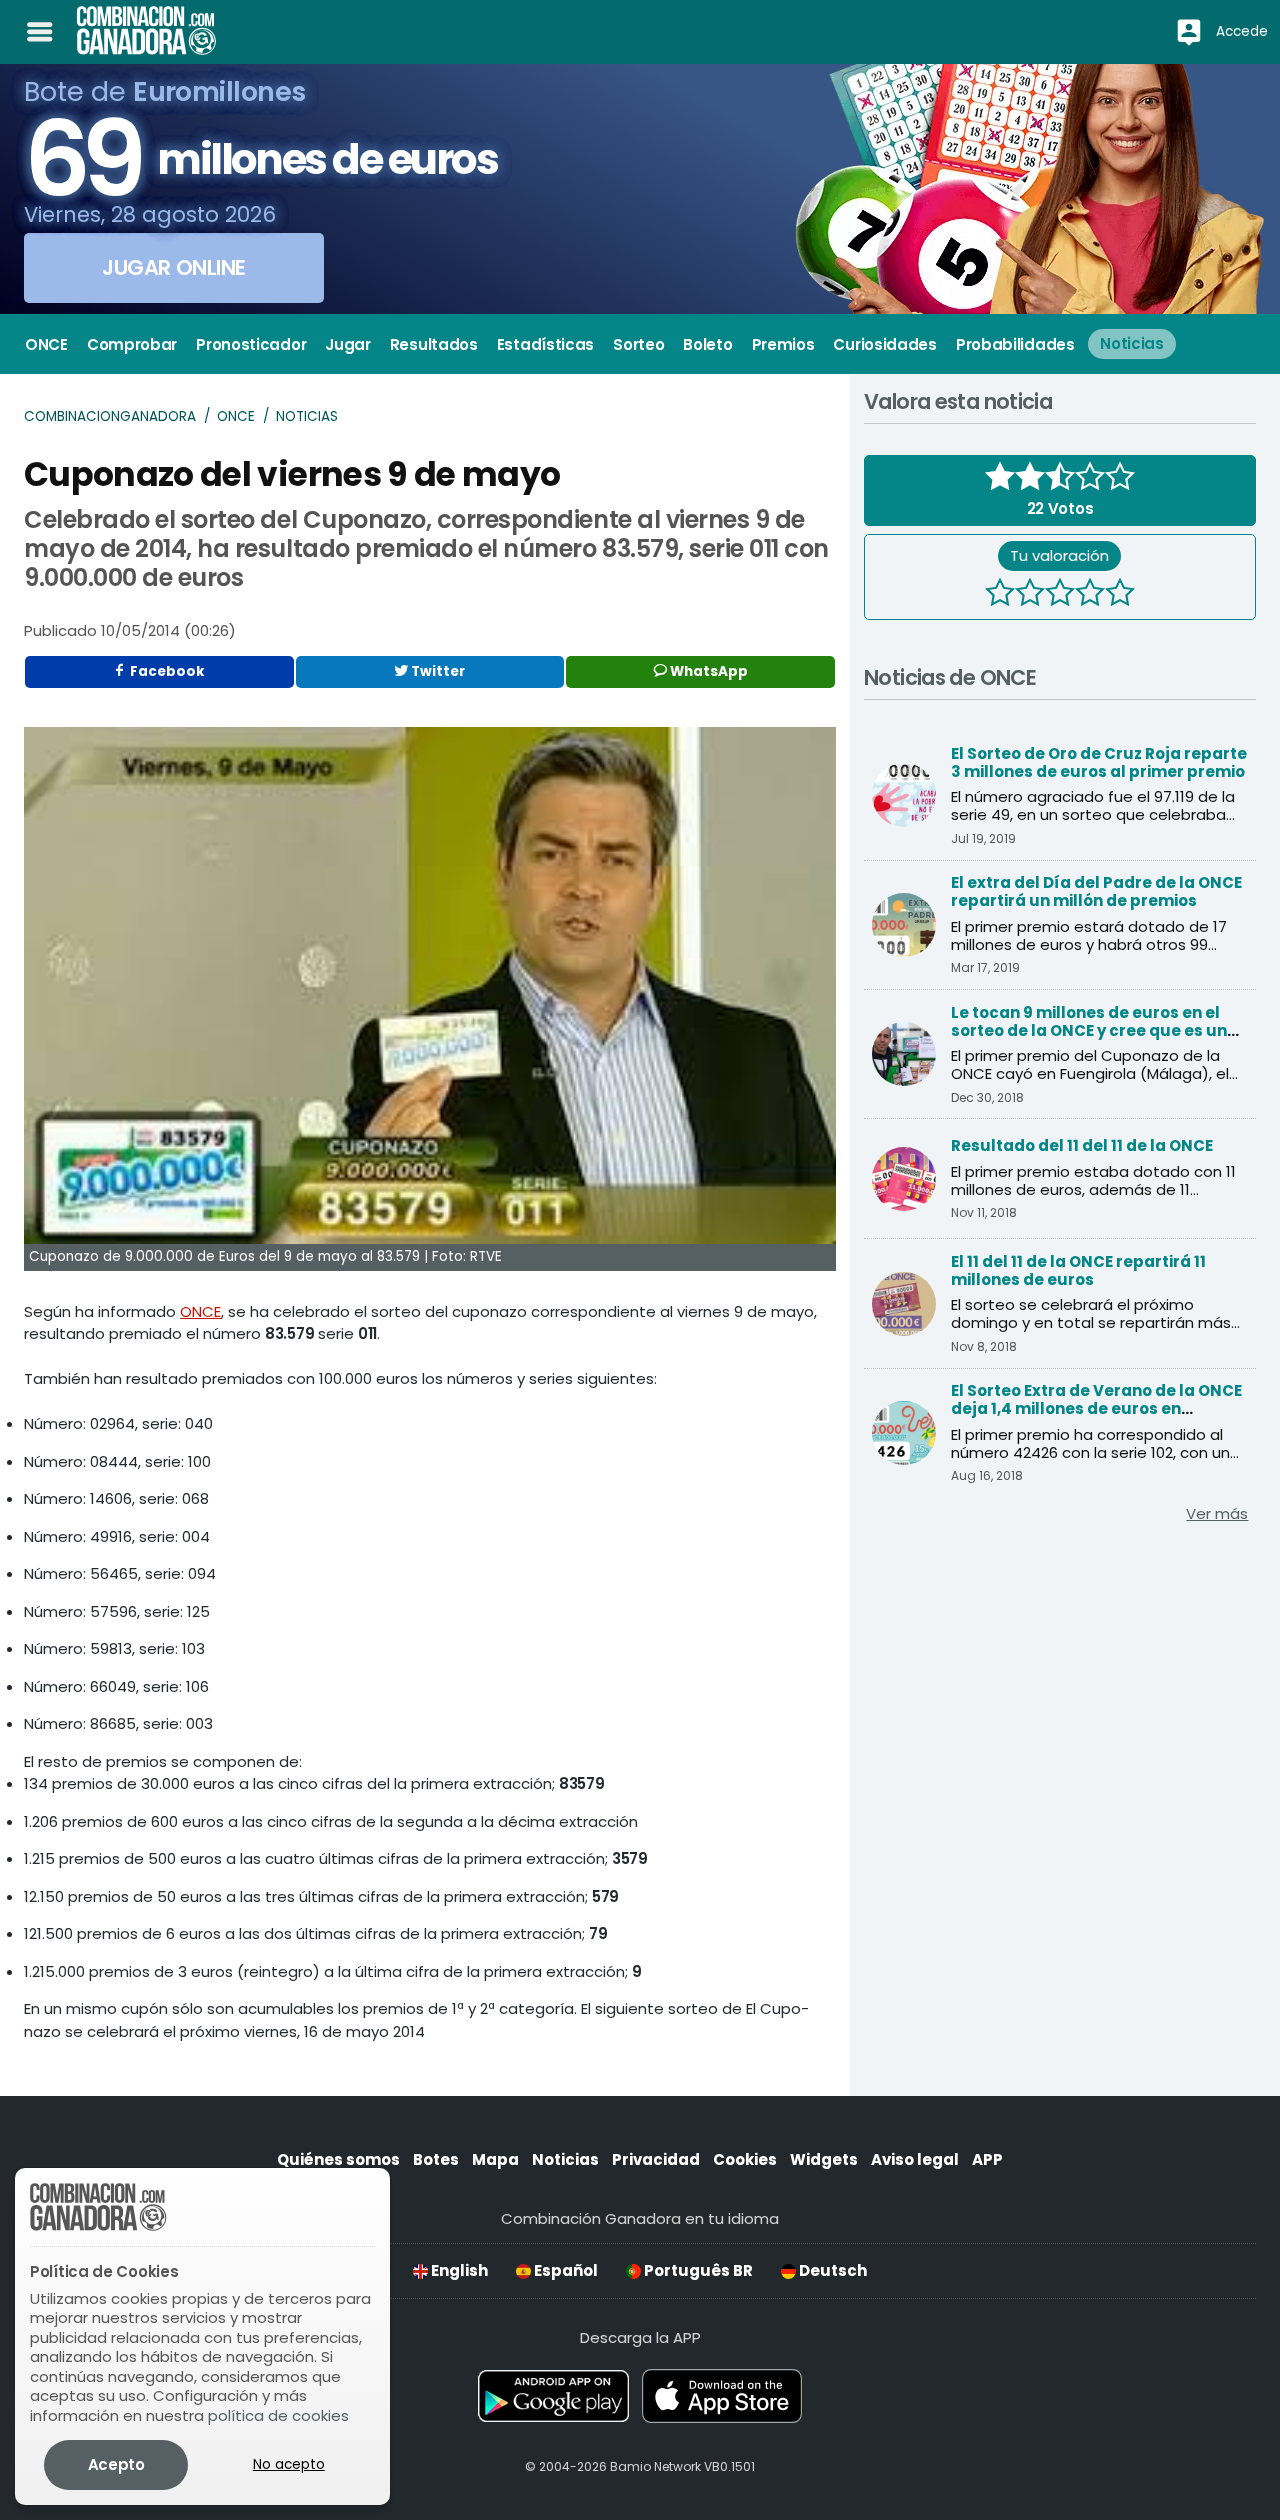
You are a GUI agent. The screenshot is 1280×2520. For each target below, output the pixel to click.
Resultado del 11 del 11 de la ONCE (1082, 1145)
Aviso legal (915, 2159)
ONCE (236, 416)
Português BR (697, 2270)
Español (564, 2270)
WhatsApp (707, 671)
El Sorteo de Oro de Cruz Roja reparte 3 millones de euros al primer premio (1099, 762)
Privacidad (656, 2159)
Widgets (824, 2159)
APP (987, 2159)
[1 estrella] (1000, 595)
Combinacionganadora (110, 416)
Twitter (436, 671)
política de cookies (278, 2415)
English (458, 2270)
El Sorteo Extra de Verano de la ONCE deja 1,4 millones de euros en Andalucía (1096, 1408)
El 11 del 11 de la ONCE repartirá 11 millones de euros (1078, 1270)
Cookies (745, 2159)
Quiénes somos (338, 2159)
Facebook (166, 671)
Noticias (307, 416)
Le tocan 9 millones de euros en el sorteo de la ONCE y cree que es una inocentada (1094, 1030)
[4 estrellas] (1090, 595)
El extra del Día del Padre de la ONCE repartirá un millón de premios (1096, 891)
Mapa (495, 2159)
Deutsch (831, 2270)
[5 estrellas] (1120, 595)
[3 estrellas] (1060, 595)
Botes (436, 2159)
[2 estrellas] (1030, 595)
